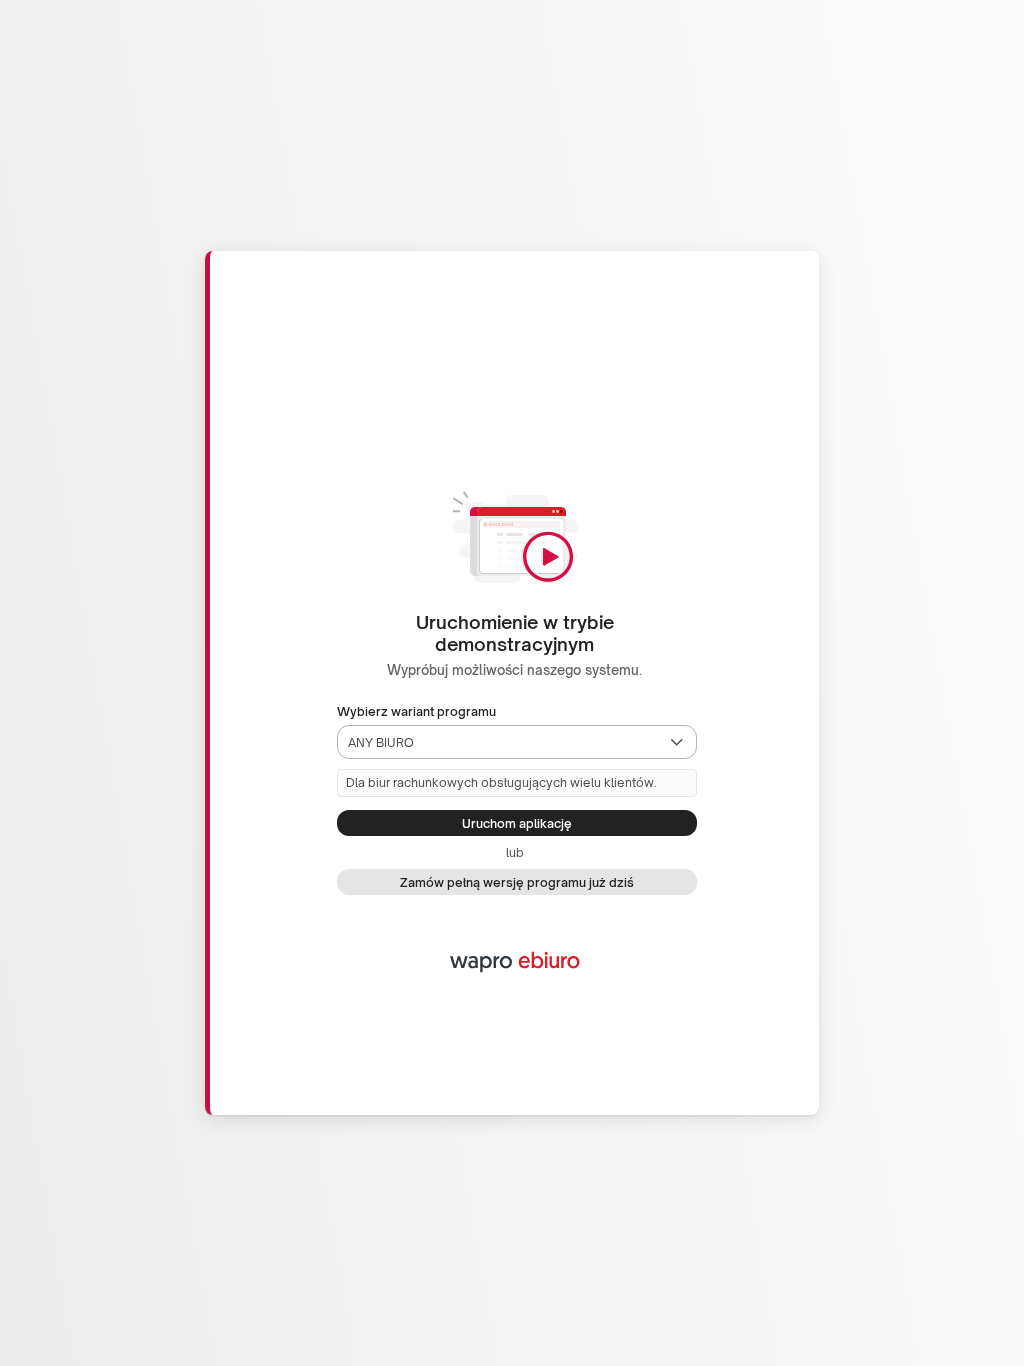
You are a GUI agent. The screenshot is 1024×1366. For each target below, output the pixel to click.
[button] (677, 742)
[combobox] (499, 742)
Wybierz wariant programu (416, 711)
